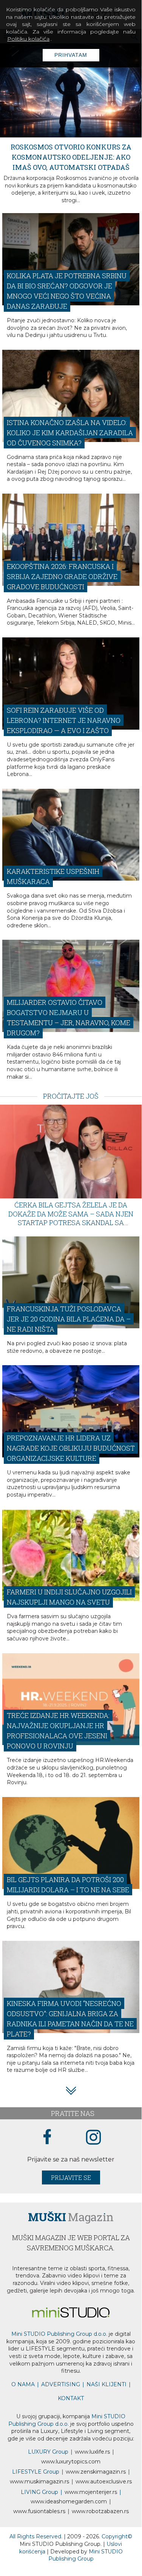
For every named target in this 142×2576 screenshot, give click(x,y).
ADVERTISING (61, 2380)
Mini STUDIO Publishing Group (86, 2550)
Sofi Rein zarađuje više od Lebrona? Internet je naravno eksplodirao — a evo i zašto (64, 716)
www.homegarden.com (69, 2497)
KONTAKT (71, 2394)
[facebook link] (47, 2133)
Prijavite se (71, 2173)
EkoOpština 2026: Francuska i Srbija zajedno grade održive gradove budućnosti (62, 572)
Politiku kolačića (28, 39)
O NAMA (23, 2380)
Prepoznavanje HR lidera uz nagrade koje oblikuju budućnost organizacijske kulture (71, 1443)
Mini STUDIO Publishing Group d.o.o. (59, 2329)
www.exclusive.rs (104, 2477)
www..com (71, 2457)
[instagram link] (93, 2133)
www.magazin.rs (96, 2467)
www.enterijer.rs (91, 2487)
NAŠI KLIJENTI (106, 2380)
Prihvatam (71, 55)
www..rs (92, 2447)
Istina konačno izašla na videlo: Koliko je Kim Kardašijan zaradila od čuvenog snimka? (70, 428)
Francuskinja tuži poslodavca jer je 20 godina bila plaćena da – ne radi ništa (69, 1314)
